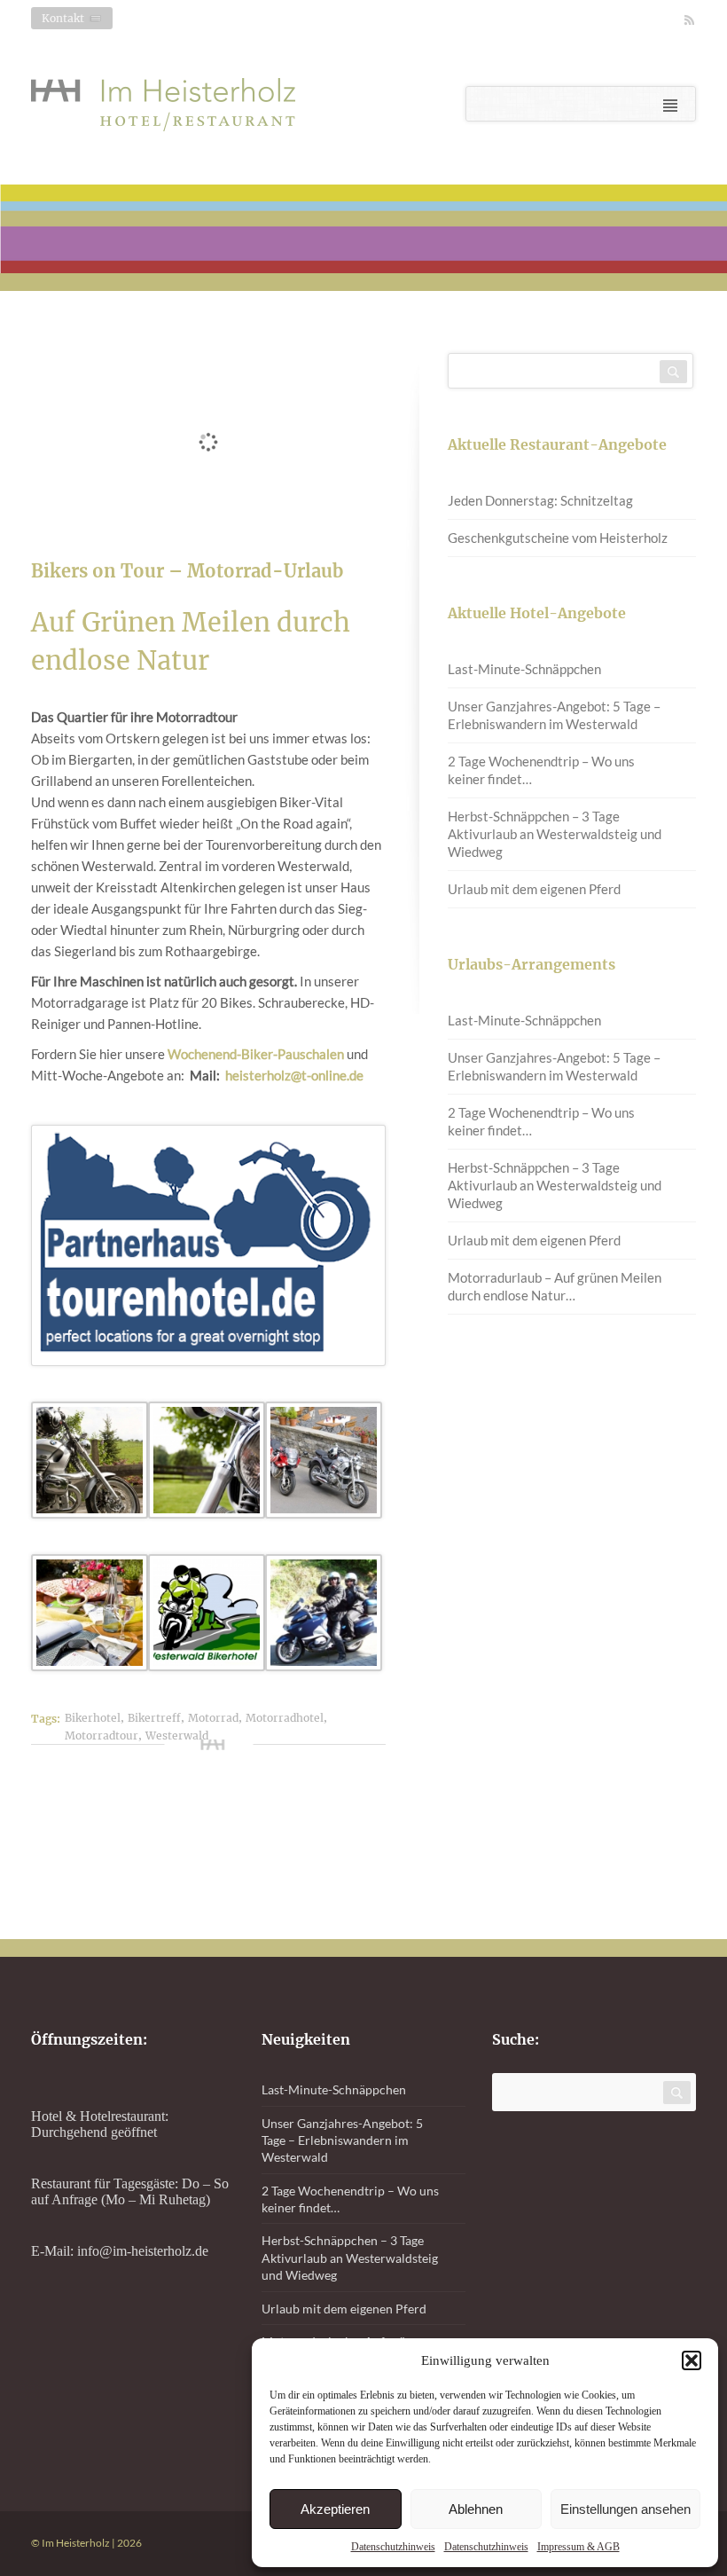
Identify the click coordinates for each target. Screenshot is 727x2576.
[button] (692, 2360)
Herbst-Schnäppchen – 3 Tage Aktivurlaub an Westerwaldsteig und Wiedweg (555, 834)
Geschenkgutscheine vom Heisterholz (558, 538)
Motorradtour (102, 1736)
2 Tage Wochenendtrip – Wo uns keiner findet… (541, 770)
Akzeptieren (335, 2509)
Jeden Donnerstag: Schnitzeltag (540, 500)
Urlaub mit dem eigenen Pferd (534, 889)
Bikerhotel (93, 1718)
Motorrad (213, 1718)
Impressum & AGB (578, 2547)
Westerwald (177, 1736)
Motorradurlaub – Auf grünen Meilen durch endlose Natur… (555, 1286)
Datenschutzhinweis (393, 2547)
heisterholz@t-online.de (294, 1075)
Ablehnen (476, 2509)
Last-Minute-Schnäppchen (524, 669)
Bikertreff (154, 1718)
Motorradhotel (285, 1718)
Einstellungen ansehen (625, 2509)
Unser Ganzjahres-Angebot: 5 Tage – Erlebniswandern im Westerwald (554, 715)
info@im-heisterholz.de (143, 2251)
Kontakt (63, 18)
